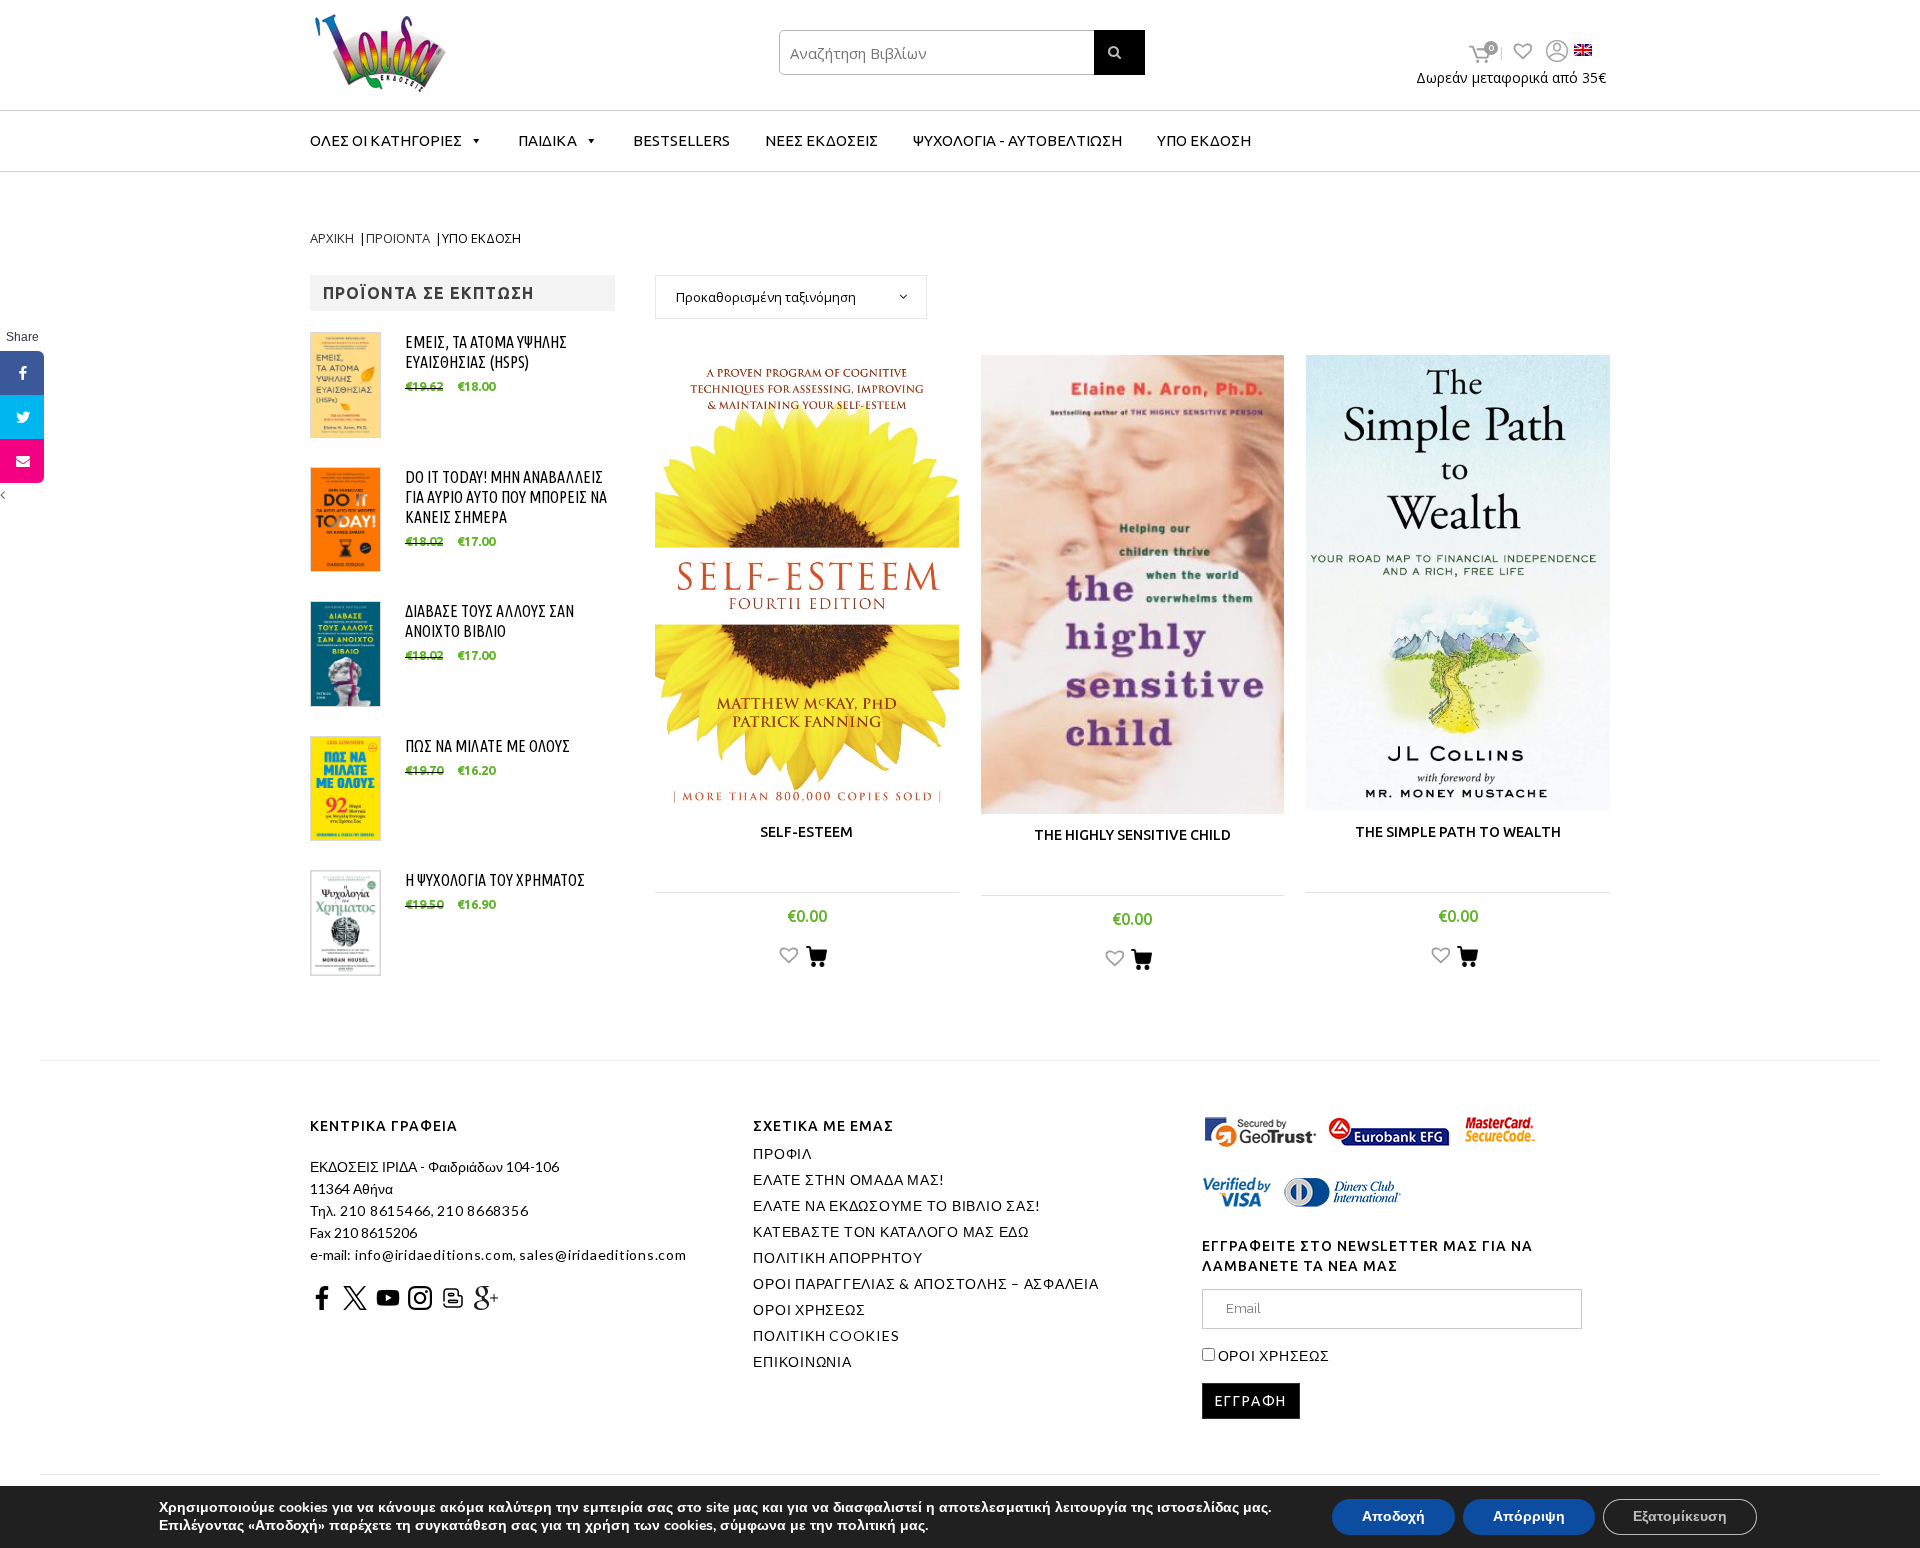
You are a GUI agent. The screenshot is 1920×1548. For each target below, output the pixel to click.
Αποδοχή (1393, 1516)
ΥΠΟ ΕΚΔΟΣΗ (1204, 140)
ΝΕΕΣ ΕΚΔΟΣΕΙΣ (821, 140)
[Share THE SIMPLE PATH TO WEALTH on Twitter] (22, 417)
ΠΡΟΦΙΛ (782, 1154)
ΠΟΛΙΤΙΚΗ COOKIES (826, 1336)
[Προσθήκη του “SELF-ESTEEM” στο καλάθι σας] (816, 959)
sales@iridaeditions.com (602, 1254)
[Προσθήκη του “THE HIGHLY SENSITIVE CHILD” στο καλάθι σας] (1141, 962)
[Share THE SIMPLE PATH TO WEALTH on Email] (22, 461)
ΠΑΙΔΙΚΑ (547, 140)
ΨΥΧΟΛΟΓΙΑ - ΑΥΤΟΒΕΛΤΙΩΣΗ (1017, 140)
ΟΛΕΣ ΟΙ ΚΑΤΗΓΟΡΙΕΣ (386, 140)
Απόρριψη (1529, 1516)
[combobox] (791, 297)
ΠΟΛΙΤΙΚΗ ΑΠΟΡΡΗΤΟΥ (838, 1258)
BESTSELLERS (681, 140)
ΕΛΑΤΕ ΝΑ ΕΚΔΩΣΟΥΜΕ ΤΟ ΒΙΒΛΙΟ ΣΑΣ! (897, 1206)
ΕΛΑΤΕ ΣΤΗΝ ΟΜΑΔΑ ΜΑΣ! (849, 1180)
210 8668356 (482, 1210)
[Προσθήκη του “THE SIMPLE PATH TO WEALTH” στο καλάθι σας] (1467, 959)
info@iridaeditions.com (432, 1254)
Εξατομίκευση (1680, 1516)
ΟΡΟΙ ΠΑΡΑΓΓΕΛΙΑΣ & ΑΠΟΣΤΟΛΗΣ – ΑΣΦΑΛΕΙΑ (925, 1284)
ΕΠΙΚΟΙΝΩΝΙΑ (802, 1362)
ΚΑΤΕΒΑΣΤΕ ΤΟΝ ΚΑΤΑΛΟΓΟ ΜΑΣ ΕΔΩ (891, 1232)
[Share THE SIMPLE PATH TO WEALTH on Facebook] (22, 373)
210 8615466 (383, 1210)
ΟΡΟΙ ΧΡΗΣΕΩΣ (809, 1310)
